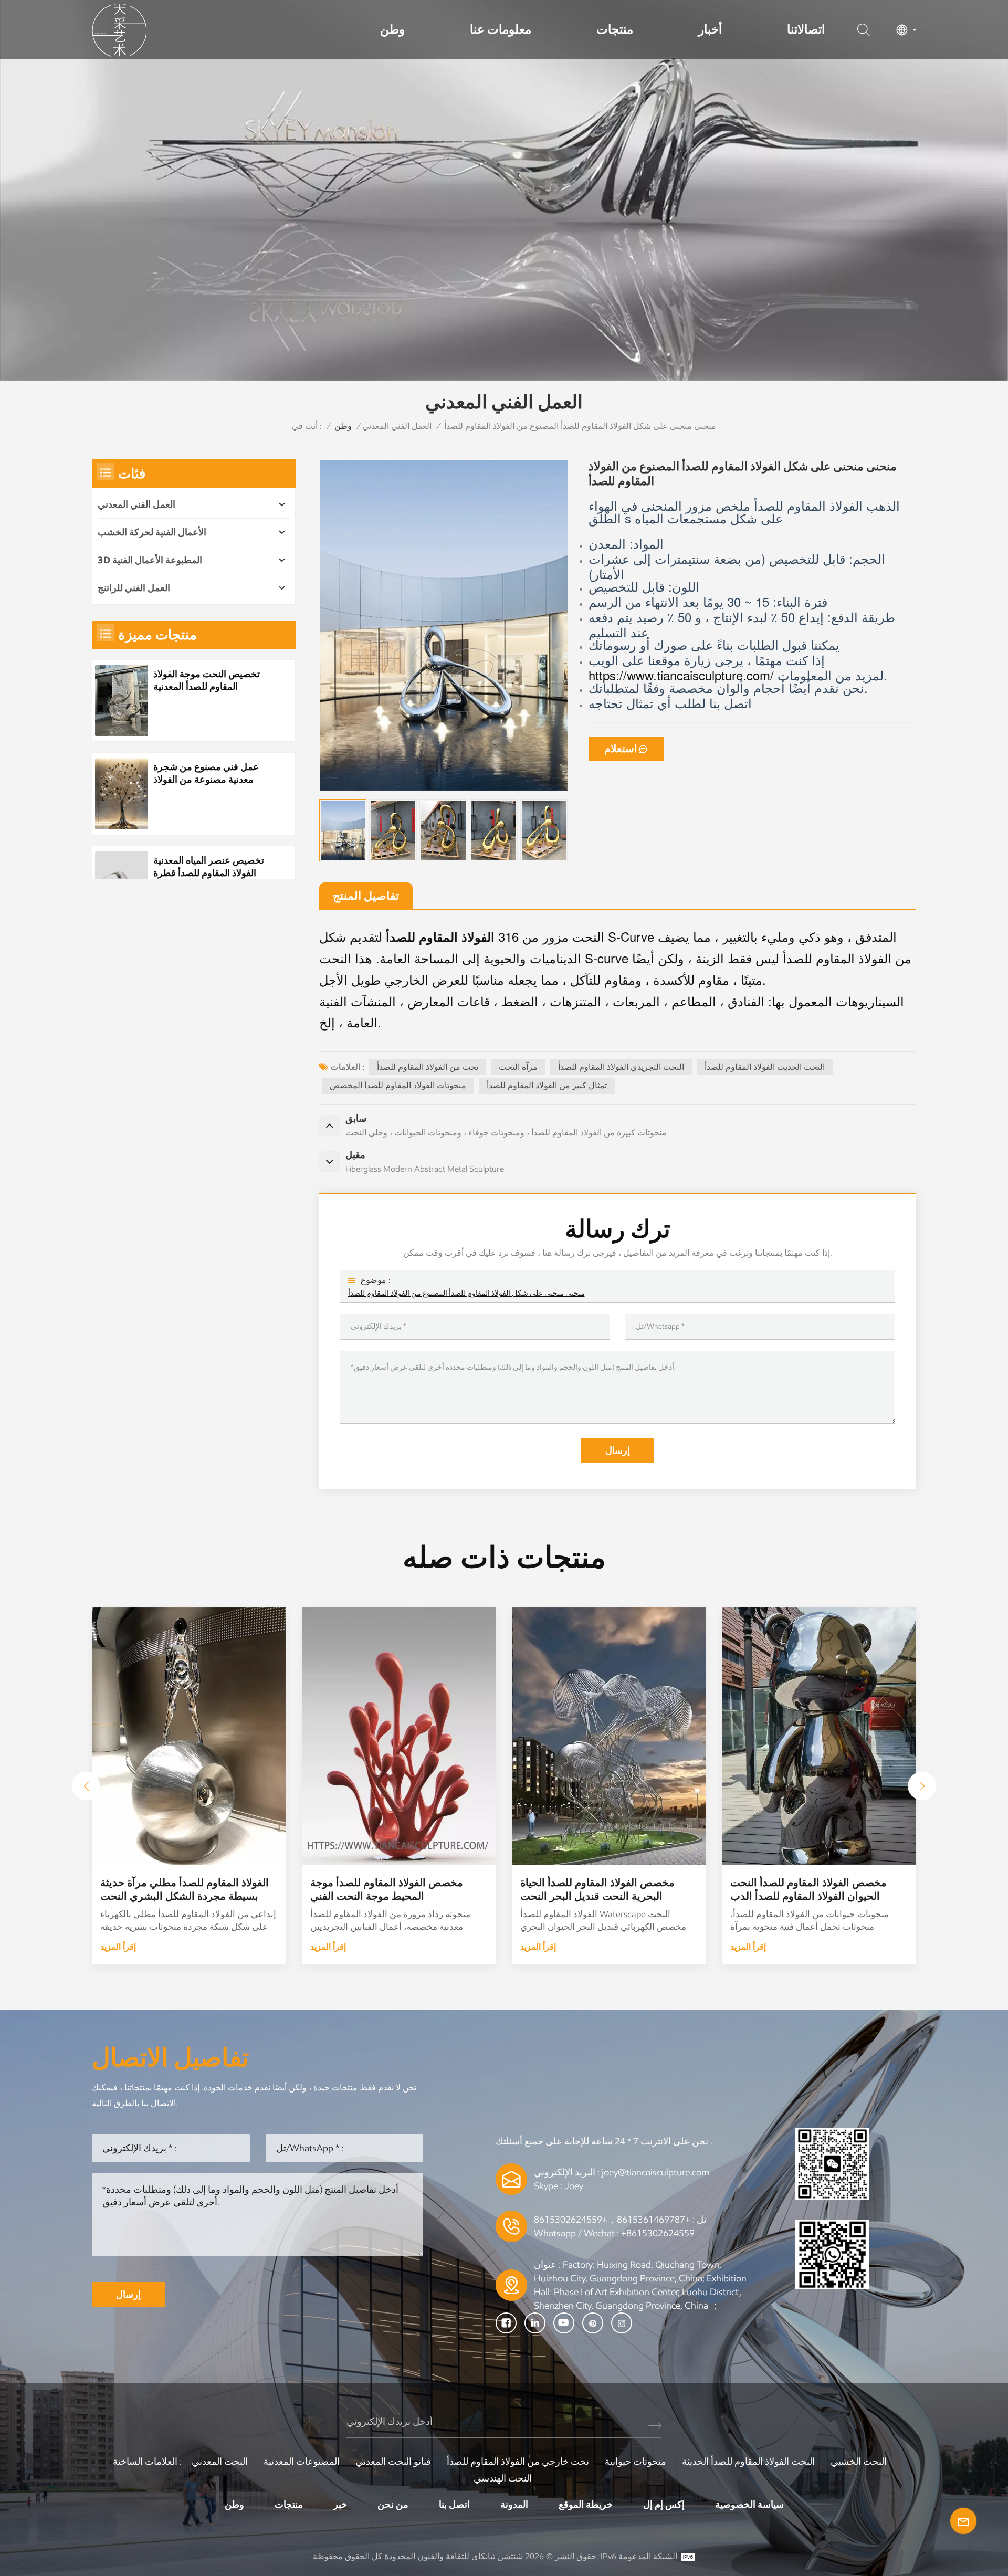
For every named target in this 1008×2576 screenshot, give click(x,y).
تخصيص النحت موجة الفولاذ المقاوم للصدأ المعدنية (207, 680)
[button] (922, 1786)
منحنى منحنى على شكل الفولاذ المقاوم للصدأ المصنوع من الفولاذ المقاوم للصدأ (466, 1293)
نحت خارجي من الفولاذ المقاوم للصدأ (518, 2462)
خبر (340, 2505)
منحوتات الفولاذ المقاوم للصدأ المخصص (398, 1085)
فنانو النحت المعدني (393, 2462)
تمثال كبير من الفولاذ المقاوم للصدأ (547, 1085)
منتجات (615, 29)
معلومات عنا (501, 29)
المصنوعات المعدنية (302, 2462)
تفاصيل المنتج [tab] (366, 896)
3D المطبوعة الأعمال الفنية (150, 560)
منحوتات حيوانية (636, 2462)
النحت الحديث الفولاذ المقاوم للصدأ (765, 1067)
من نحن (393, 2505)
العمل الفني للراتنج (134, 588)
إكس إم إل (664, 2505)
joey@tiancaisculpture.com (655, 2172)
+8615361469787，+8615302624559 (612, 2220)
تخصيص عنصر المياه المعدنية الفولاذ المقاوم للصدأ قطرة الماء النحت (209, 867)
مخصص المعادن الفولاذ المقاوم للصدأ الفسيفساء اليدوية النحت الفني (392, 1889)
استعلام (621, 749)
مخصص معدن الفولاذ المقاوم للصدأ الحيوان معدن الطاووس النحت (177, 1889)
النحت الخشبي (859, 2462)
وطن (392, 29)
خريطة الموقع (586, 2505)
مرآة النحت (518, 1067)
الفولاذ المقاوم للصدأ (440, 937)
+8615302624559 (658, 2233)
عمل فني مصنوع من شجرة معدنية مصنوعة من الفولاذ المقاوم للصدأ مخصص (206, 774)
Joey (574, 2186)
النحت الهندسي (503, 2478)
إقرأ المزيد (118, 1947)
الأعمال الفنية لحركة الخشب (152, 532)
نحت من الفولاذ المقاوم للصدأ (428, 1067)
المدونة (514, 2505)
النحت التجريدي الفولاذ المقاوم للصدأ (621, 1067)
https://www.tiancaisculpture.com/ (683, 675)
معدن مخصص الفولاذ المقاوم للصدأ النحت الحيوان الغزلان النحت (807, 1889)
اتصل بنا (454, 2505)
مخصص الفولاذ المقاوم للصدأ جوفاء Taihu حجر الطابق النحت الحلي (597, 1889)
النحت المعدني (220, 2462)
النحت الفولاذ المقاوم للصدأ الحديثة (748, 2462)
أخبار (710, 29)
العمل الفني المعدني (397, 426)
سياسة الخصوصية (749, 2505)
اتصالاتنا (806, 29)
